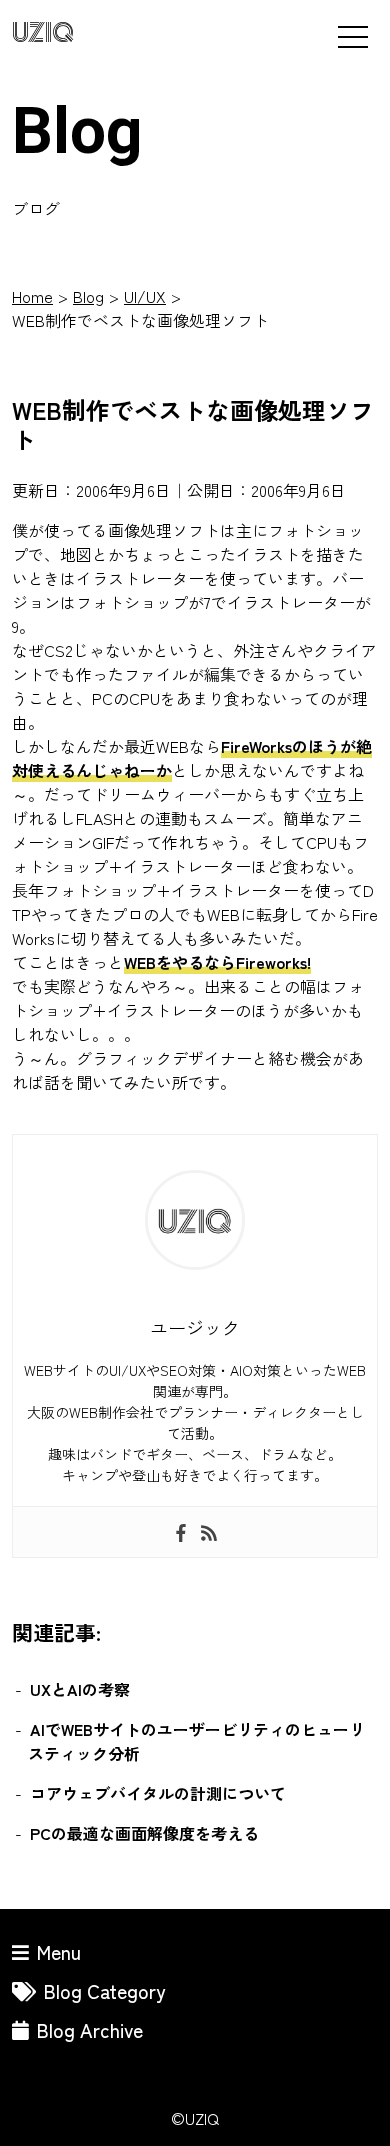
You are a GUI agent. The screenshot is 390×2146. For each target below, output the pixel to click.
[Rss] (209, 1532)
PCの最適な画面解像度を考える (144, 1833)
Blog (88, 296)
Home (32, 296)
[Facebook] (181, 1532)
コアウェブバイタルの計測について (158, 1793)
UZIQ (43, 33)
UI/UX (145, 296)
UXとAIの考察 (80, 1689)
